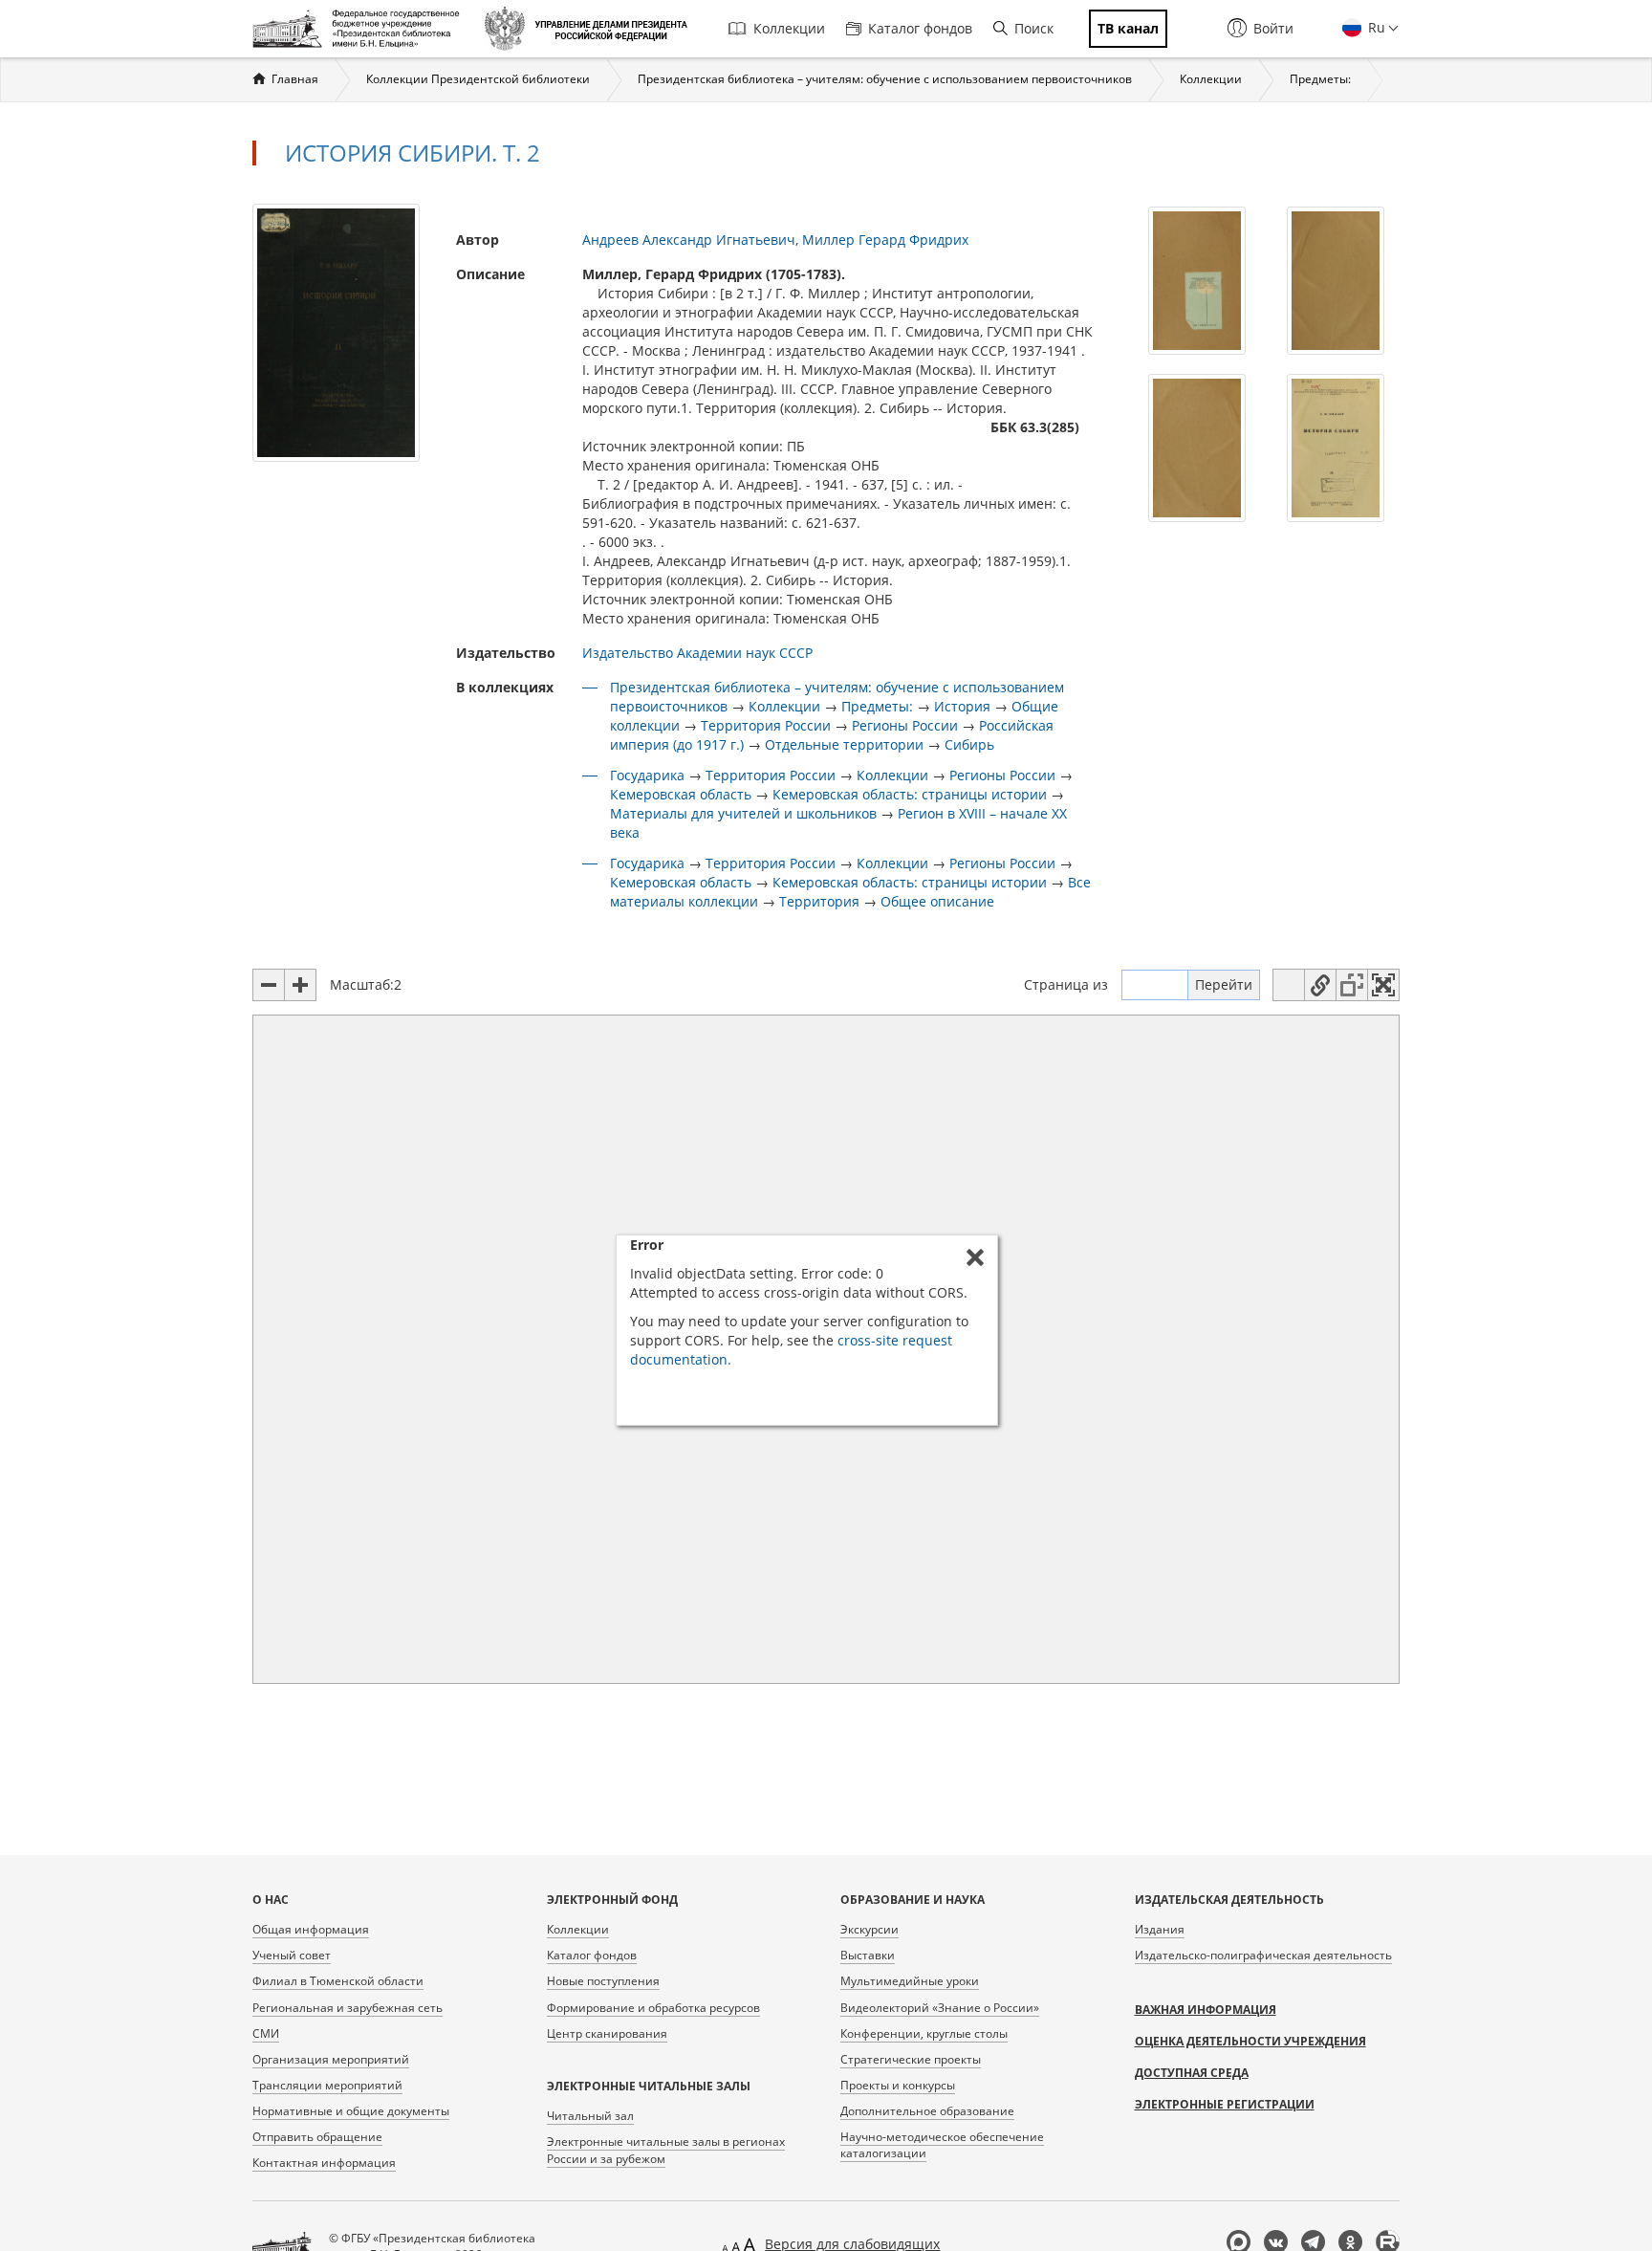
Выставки (868, 1955)
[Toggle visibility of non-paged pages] (1352, 985)
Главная (295, 79)
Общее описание (937, 901)
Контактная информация (324, 2163)
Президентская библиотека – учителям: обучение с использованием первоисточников (885, 79)
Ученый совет (292, 1955)
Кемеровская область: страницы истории (910, 794)
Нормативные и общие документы (351, 2111)
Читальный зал (590, 2116)
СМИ (266, 2033)
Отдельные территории (844, 744)
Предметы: (1320, 79)
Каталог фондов (920, 28)
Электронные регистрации (1225, 2104)
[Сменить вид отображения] (1289, 985)
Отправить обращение (317, 2137)
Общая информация (311, 1929)
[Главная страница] (361, 29)
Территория (819, 901)
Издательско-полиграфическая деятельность (1263, 1955)
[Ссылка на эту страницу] (1320, 985)
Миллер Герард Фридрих (885, 240)
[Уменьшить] (269, 985)
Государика (647, 775)
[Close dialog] (975, 1257)
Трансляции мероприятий (327, 2085)
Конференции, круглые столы (924, 2033)
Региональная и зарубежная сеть (348, 2008)
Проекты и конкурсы (898, 2085)
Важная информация (1206, 2010)
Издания (1160, 1929)
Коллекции (789, 28)
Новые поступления (603, 1981)
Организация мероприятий (331, 2059)
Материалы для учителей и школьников (743, 813)
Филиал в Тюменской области (338, 1981)
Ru (1375, 27)
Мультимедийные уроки (910, 1981)
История (962, 706)
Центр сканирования (607, 2033)
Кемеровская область (681, 794)
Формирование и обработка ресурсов (653, 2008)
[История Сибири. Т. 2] (336, 331)
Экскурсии (869, 1929)
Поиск (1034, 28)
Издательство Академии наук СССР (697, 653)
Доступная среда (1192, 2073)
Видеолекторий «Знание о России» (940, 2008)
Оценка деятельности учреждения (1250, 2041)
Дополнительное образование (927, 2111)
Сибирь (969, 744)
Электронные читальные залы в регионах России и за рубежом (666, 2150)
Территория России (766, 725)
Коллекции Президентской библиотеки (478, 79)
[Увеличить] (300, 985)
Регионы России (905, 725)
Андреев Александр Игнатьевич (689, 240)
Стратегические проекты (911, 2059)
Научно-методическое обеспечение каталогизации (942, 2145)
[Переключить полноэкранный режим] (1383, 985)
